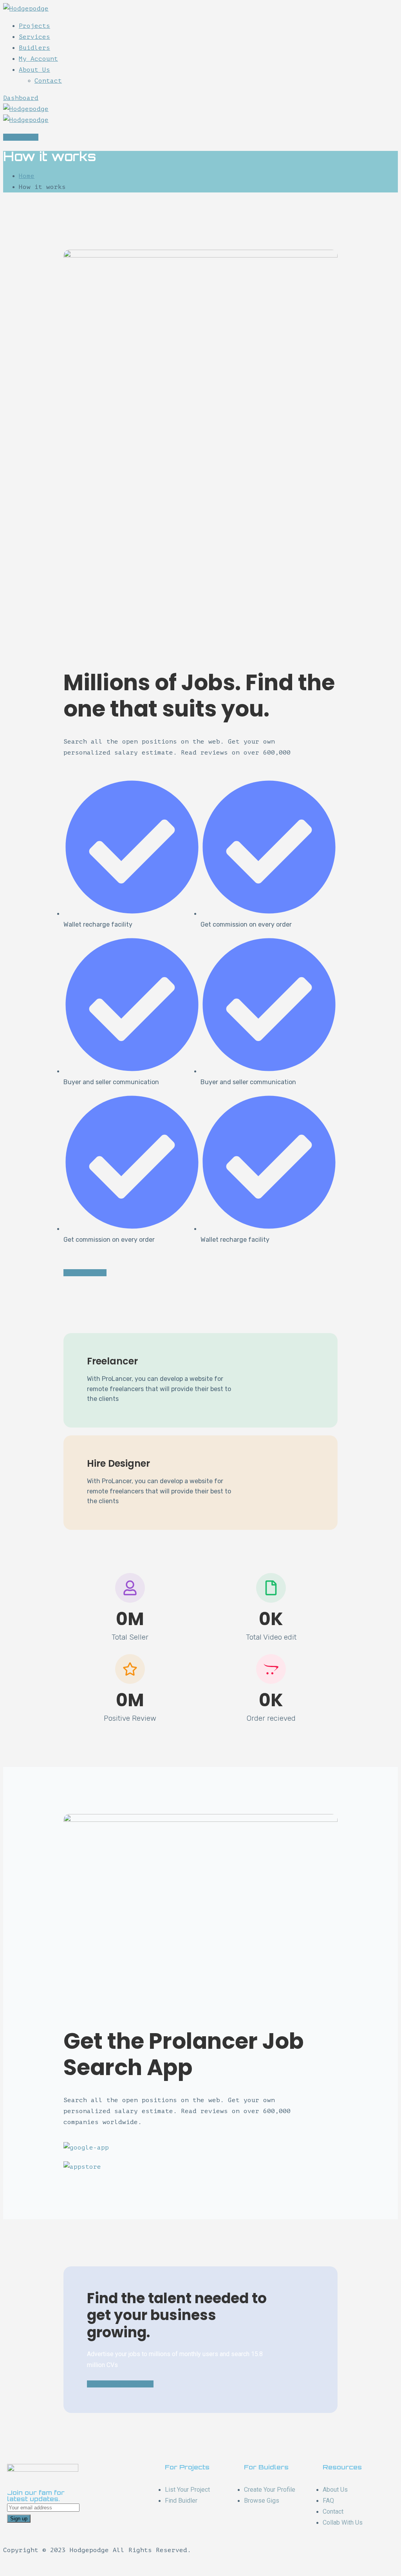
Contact (48, 81)
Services (34, 37)
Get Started (85, 1273)
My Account (38, 59)
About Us (34, 70)
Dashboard (21, 98)
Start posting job (120, 2384)
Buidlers (34, 48)
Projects (34, 26)
